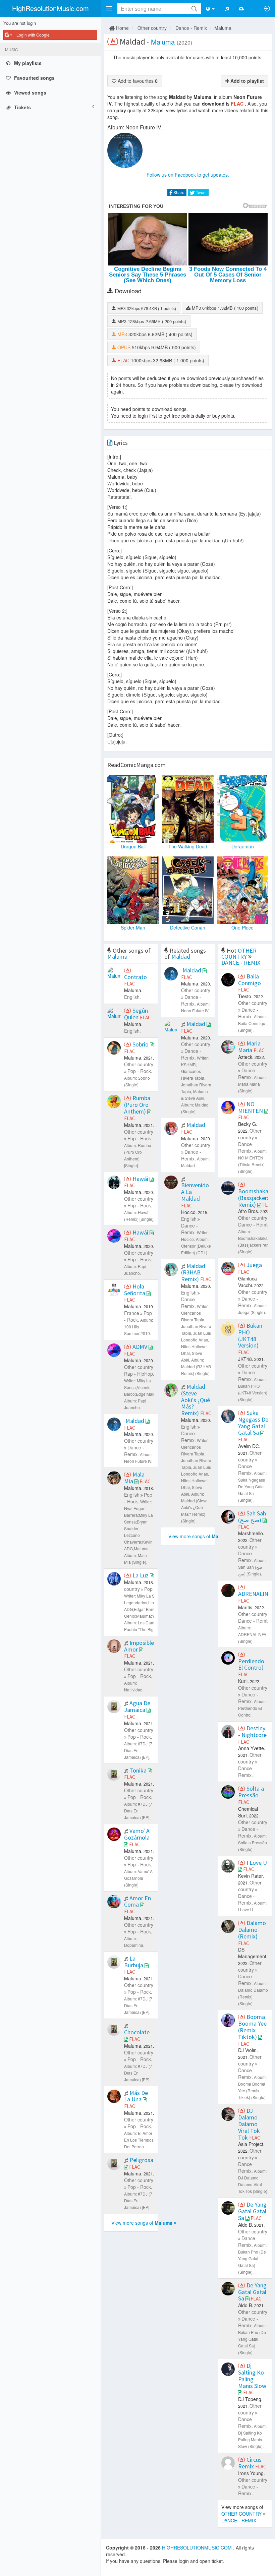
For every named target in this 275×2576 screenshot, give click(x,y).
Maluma (223, 28)
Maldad (181, 956)
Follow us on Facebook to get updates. (188, 175)
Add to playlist (246, 81)
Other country (152, 28)
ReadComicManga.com (136, 765)
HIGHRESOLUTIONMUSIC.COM (198, 2548)
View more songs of (142, 2223)
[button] (109, 8)
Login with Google (33, 35)
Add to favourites (137, 81)
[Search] (194, 8)
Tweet (201, 192)
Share (178, 192)
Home (122, 28)
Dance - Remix (191, 28)
